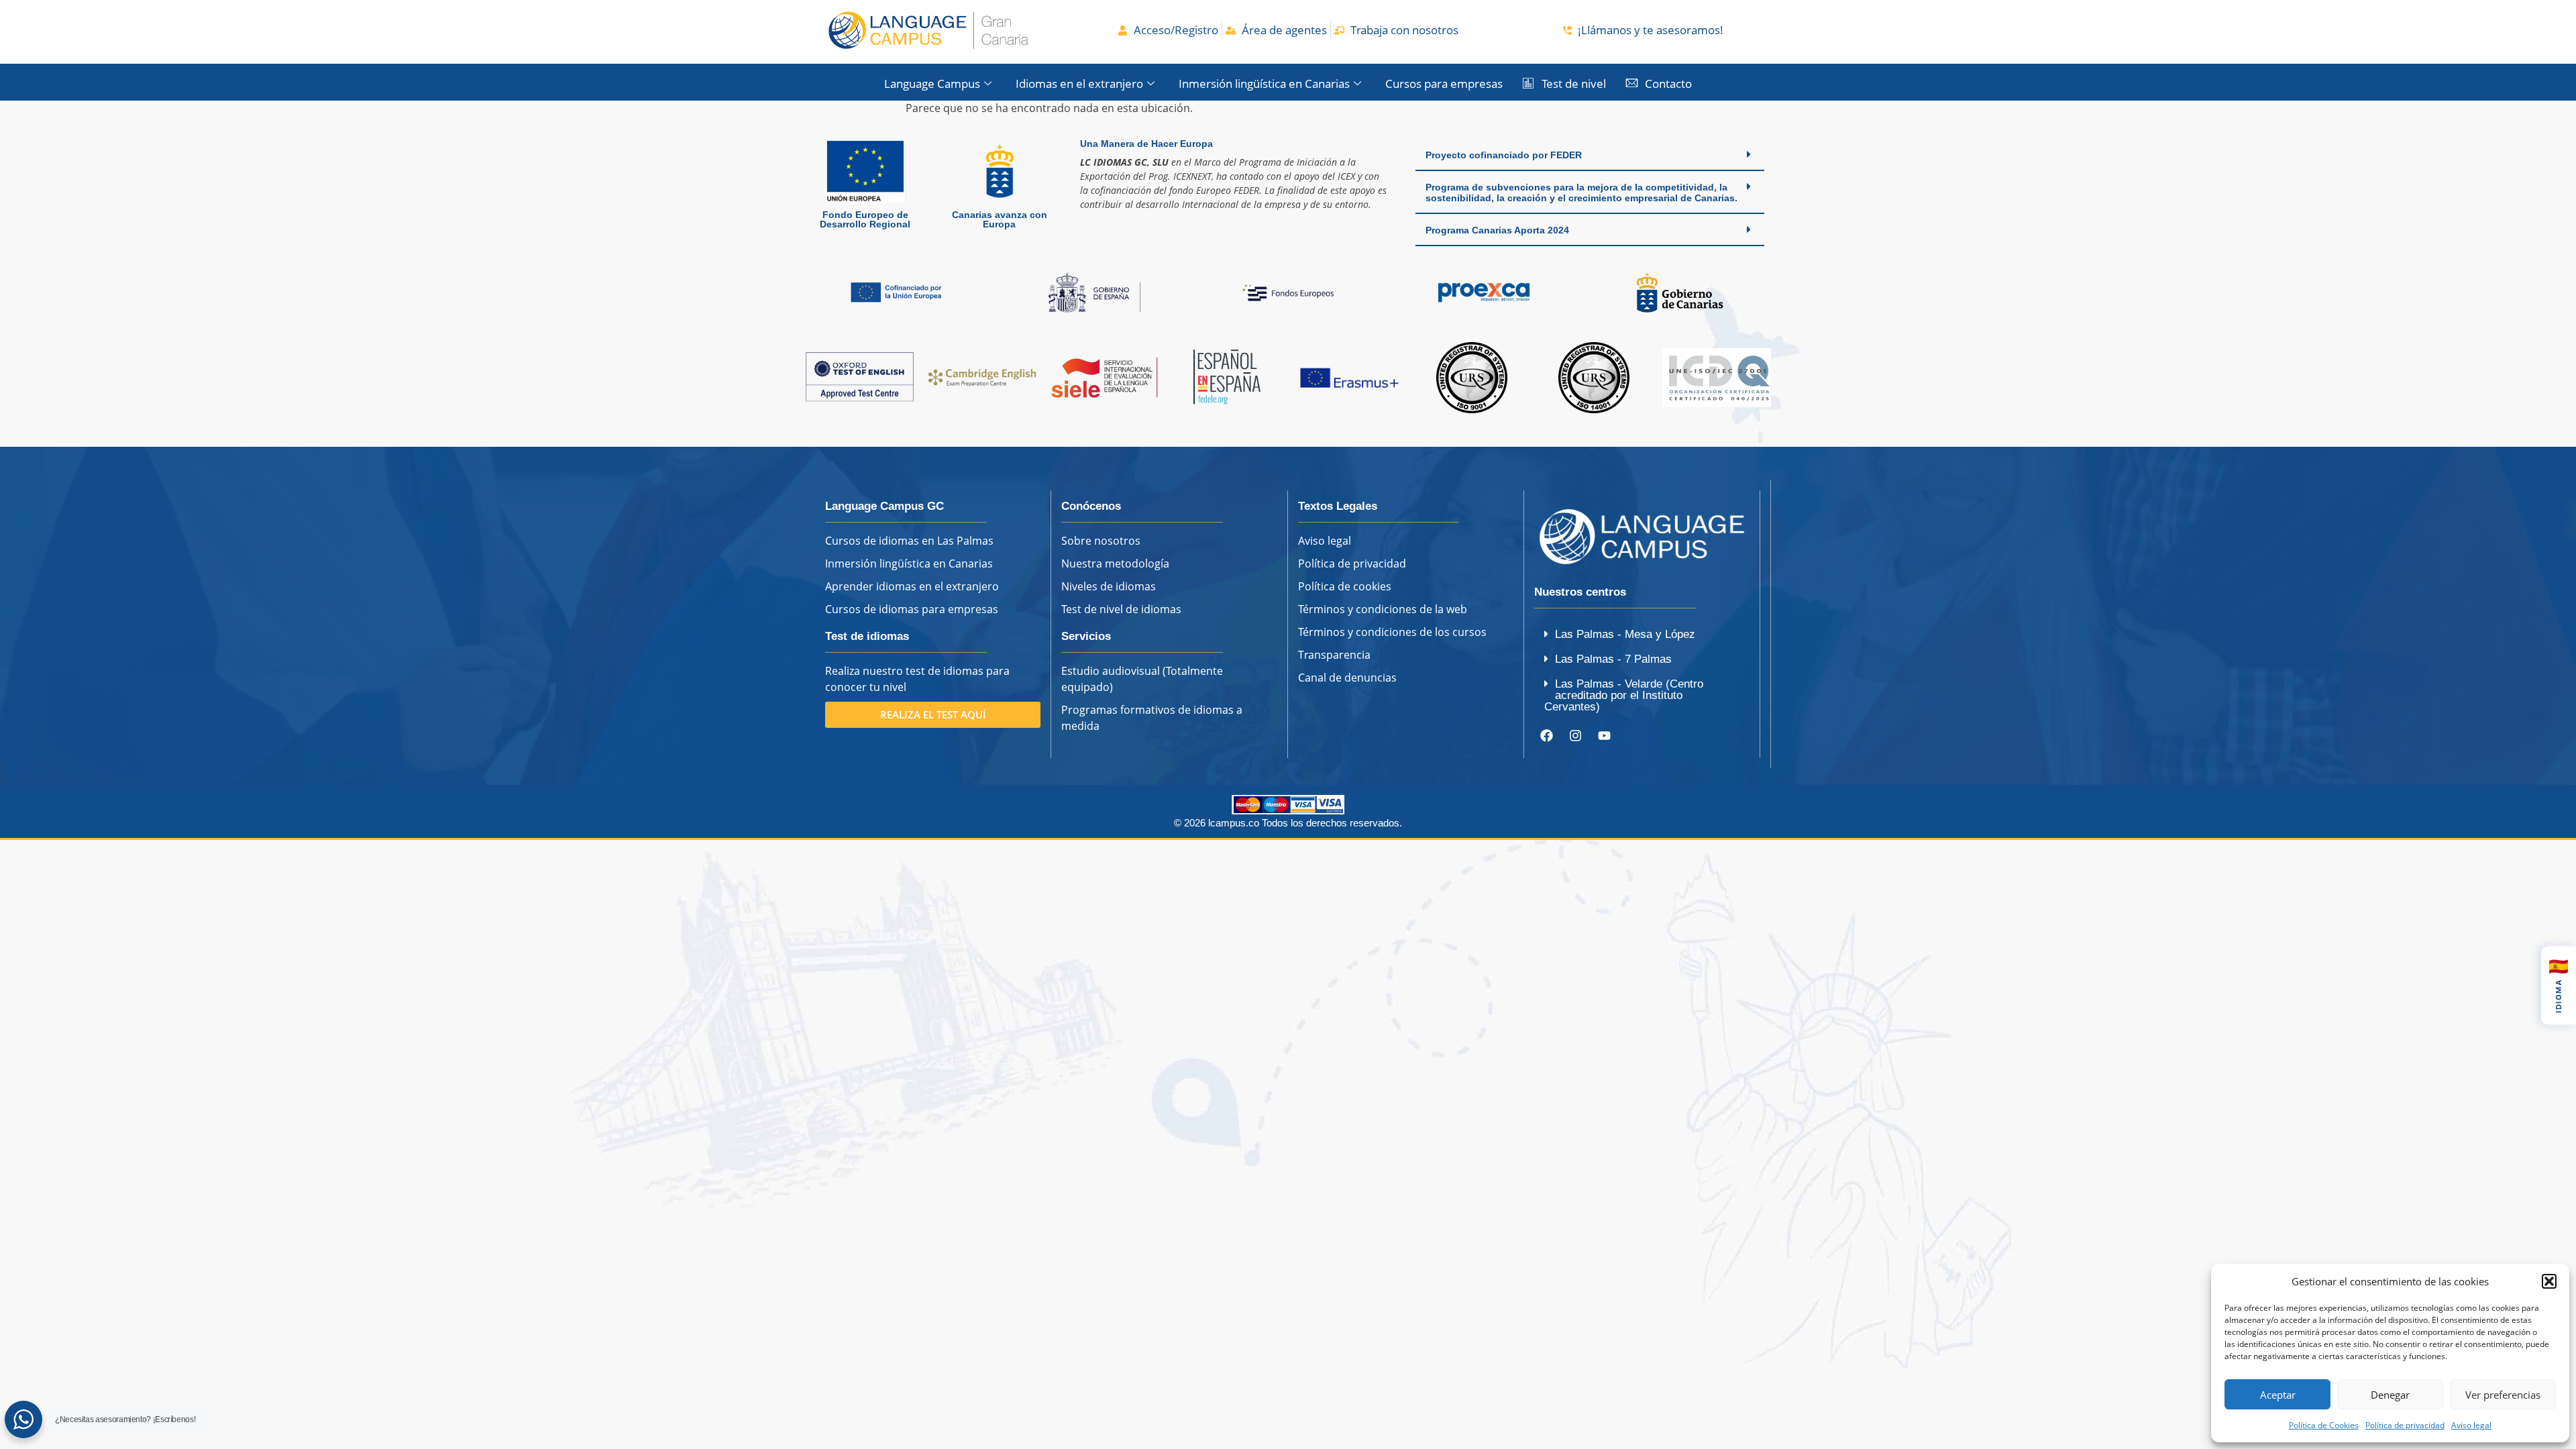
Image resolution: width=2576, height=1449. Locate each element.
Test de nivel (1574, 84)
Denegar (2390, 1395)
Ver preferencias (2503, 1395)
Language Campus (932, 84)
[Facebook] (1547, 735)
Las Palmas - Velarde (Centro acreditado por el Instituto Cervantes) (1624, 695)
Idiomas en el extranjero (1079, 84)
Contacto (1668, 84)
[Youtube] (1605, 735)
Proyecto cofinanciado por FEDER (1504, 155)
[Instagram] (1576, 735)
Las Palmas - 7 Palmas (1613, 659)
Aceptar (2278, 1395)
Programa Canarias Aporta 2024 (1497, 230)
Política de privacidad (2405, 1425)
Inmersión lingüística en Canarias (1264, 84)
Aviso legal (2471, 1425)
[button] (2549, 1281)
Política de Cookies (2324, 1425)
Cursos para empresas (1444, 84)
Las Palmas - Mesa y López (1625, 634)
